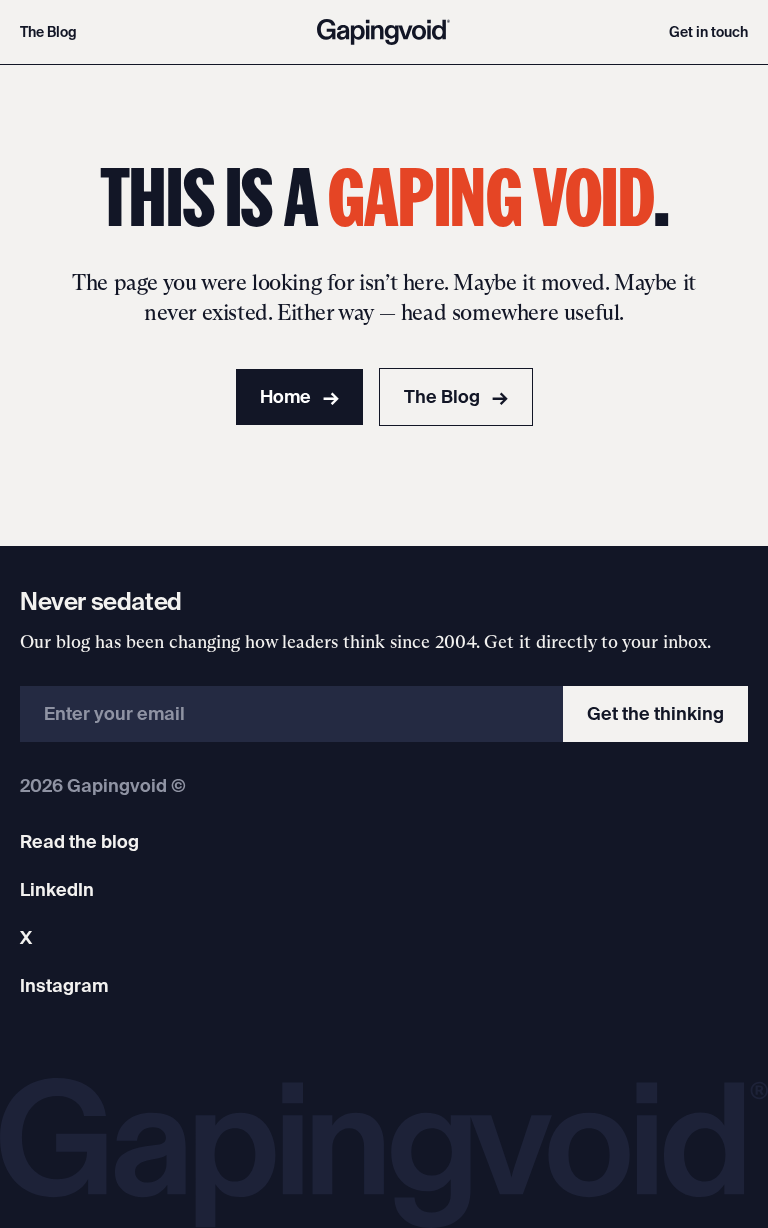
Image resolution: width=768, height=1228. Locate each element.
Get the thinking (655, 713)
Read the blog (79, 841)
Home (299, 396)
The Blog (48, 32)
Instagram (64, 985)
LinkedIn (57, 889)
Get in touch (708, 32)
